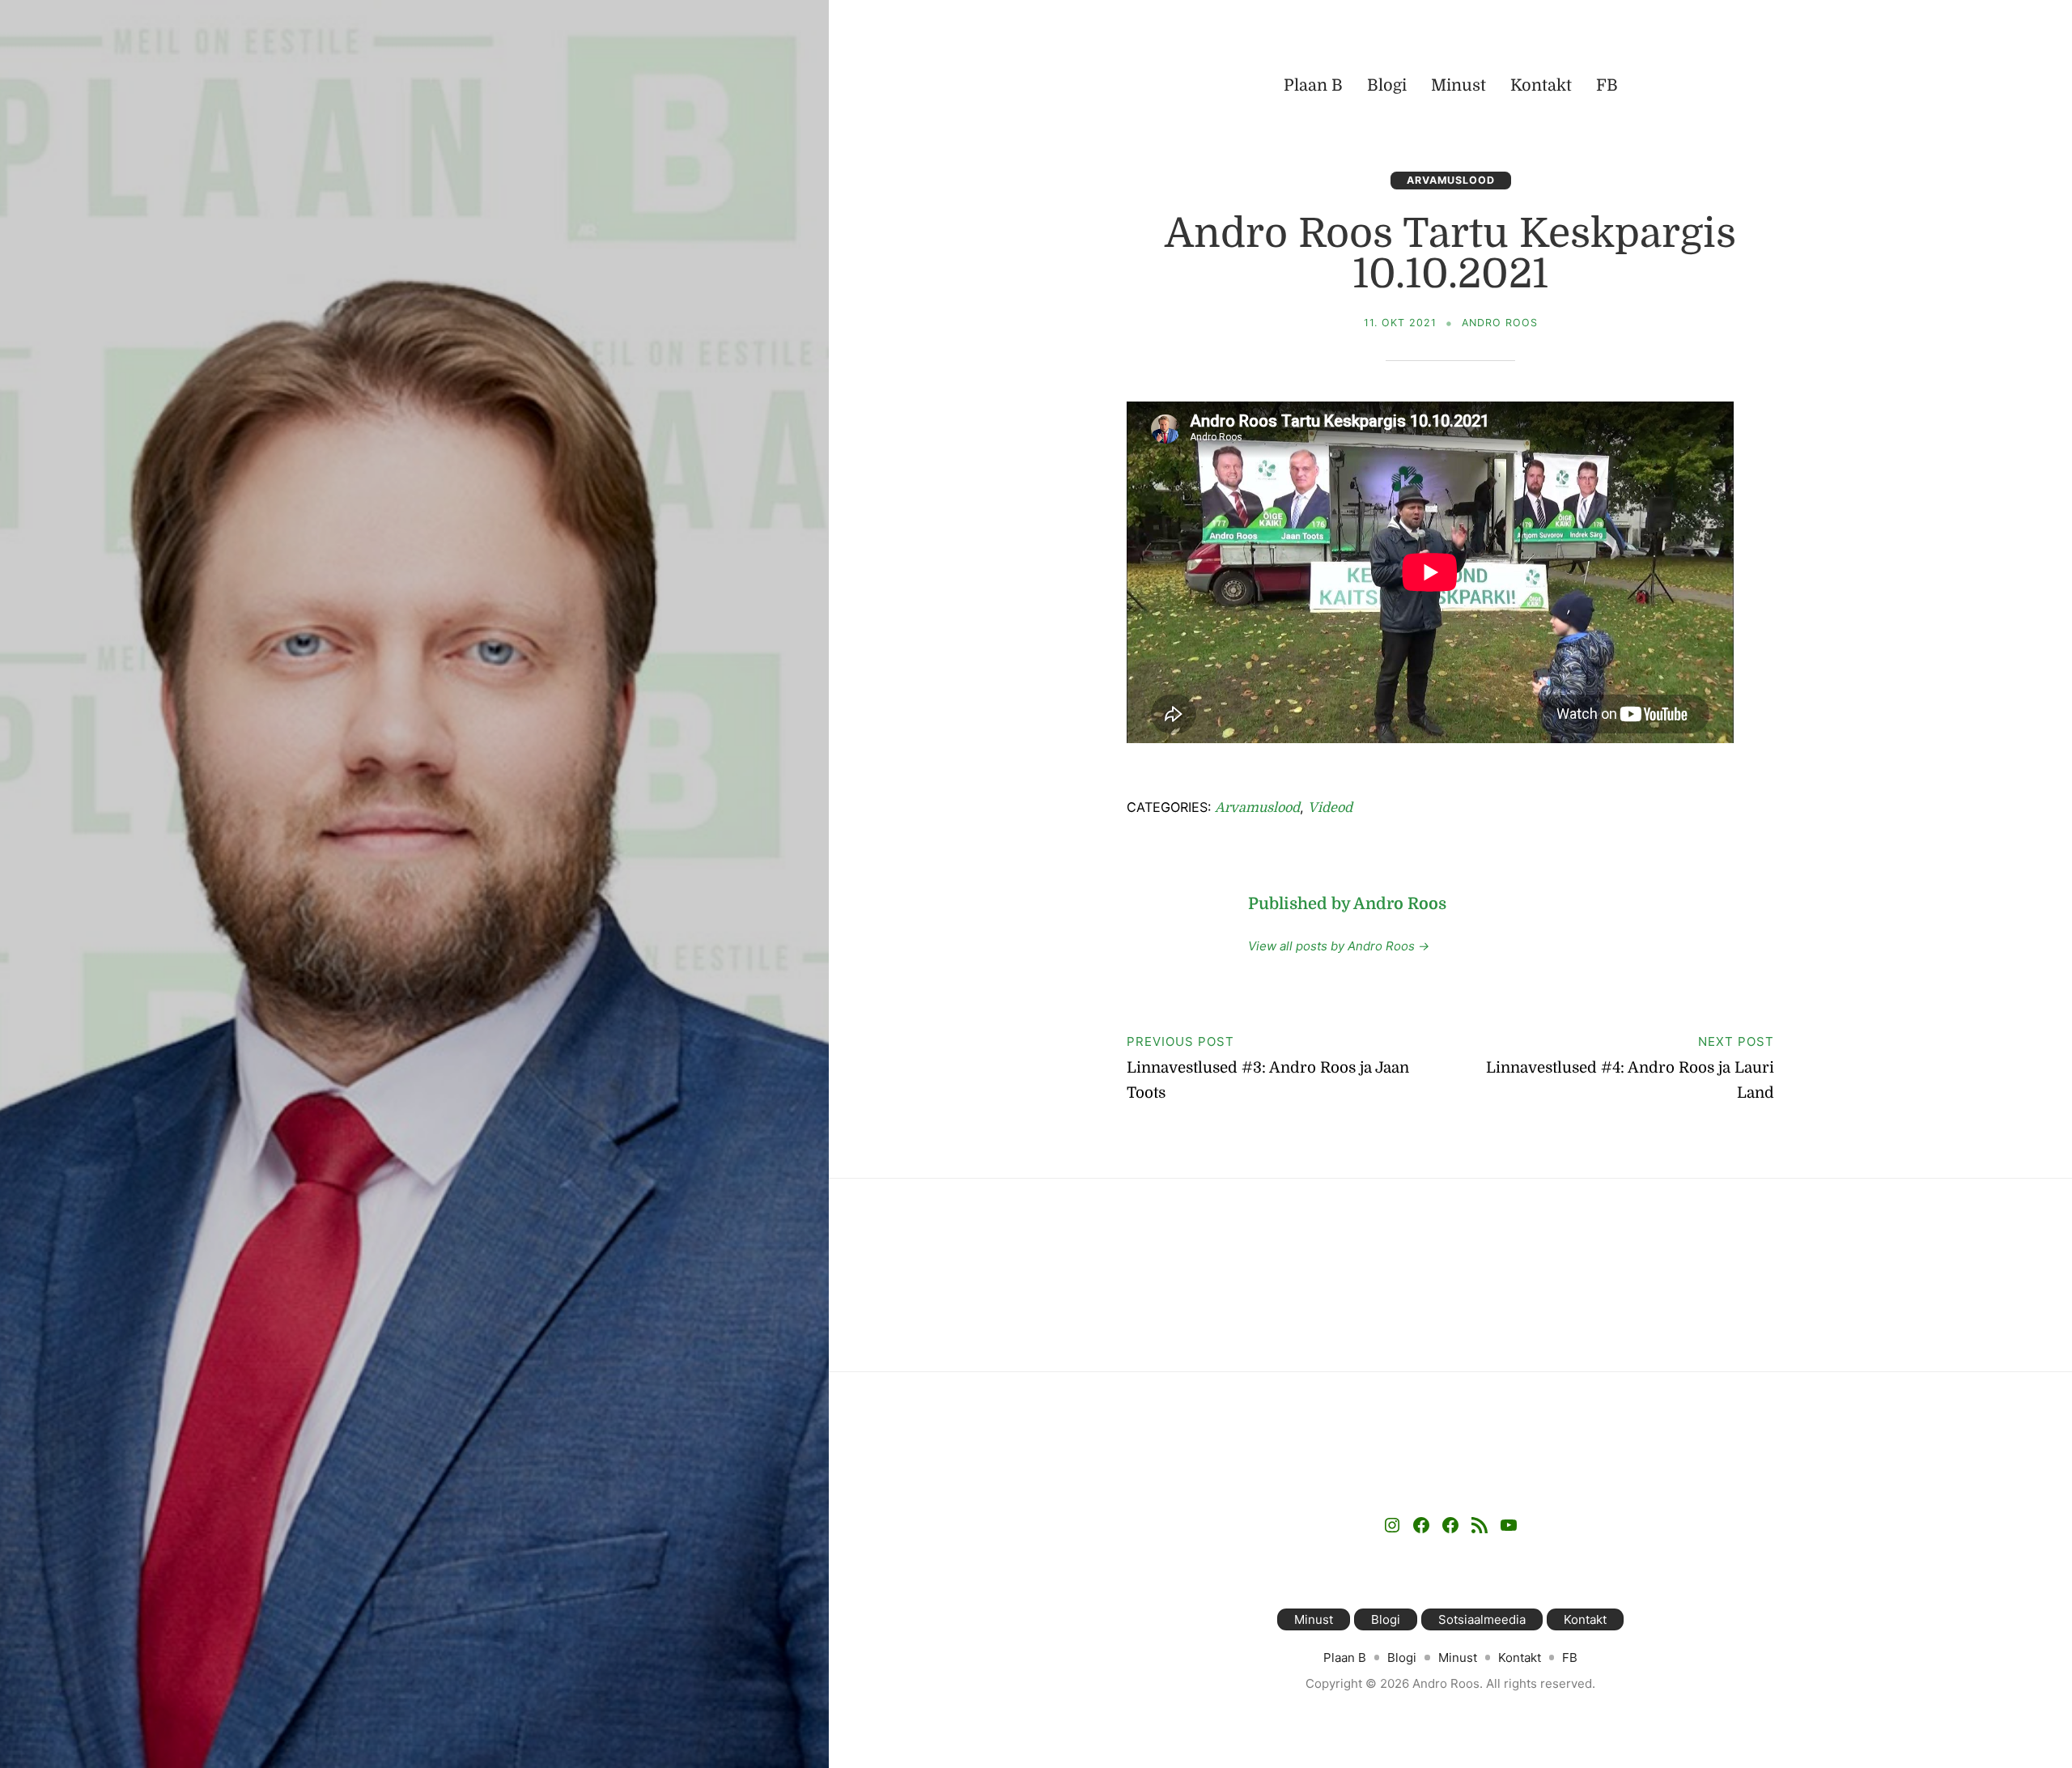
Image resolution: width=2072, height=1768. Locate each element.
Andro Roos (1500, 323)
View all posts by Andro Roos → (1339, 946)
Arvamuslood (1451, 180)
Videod (1330, 807)
